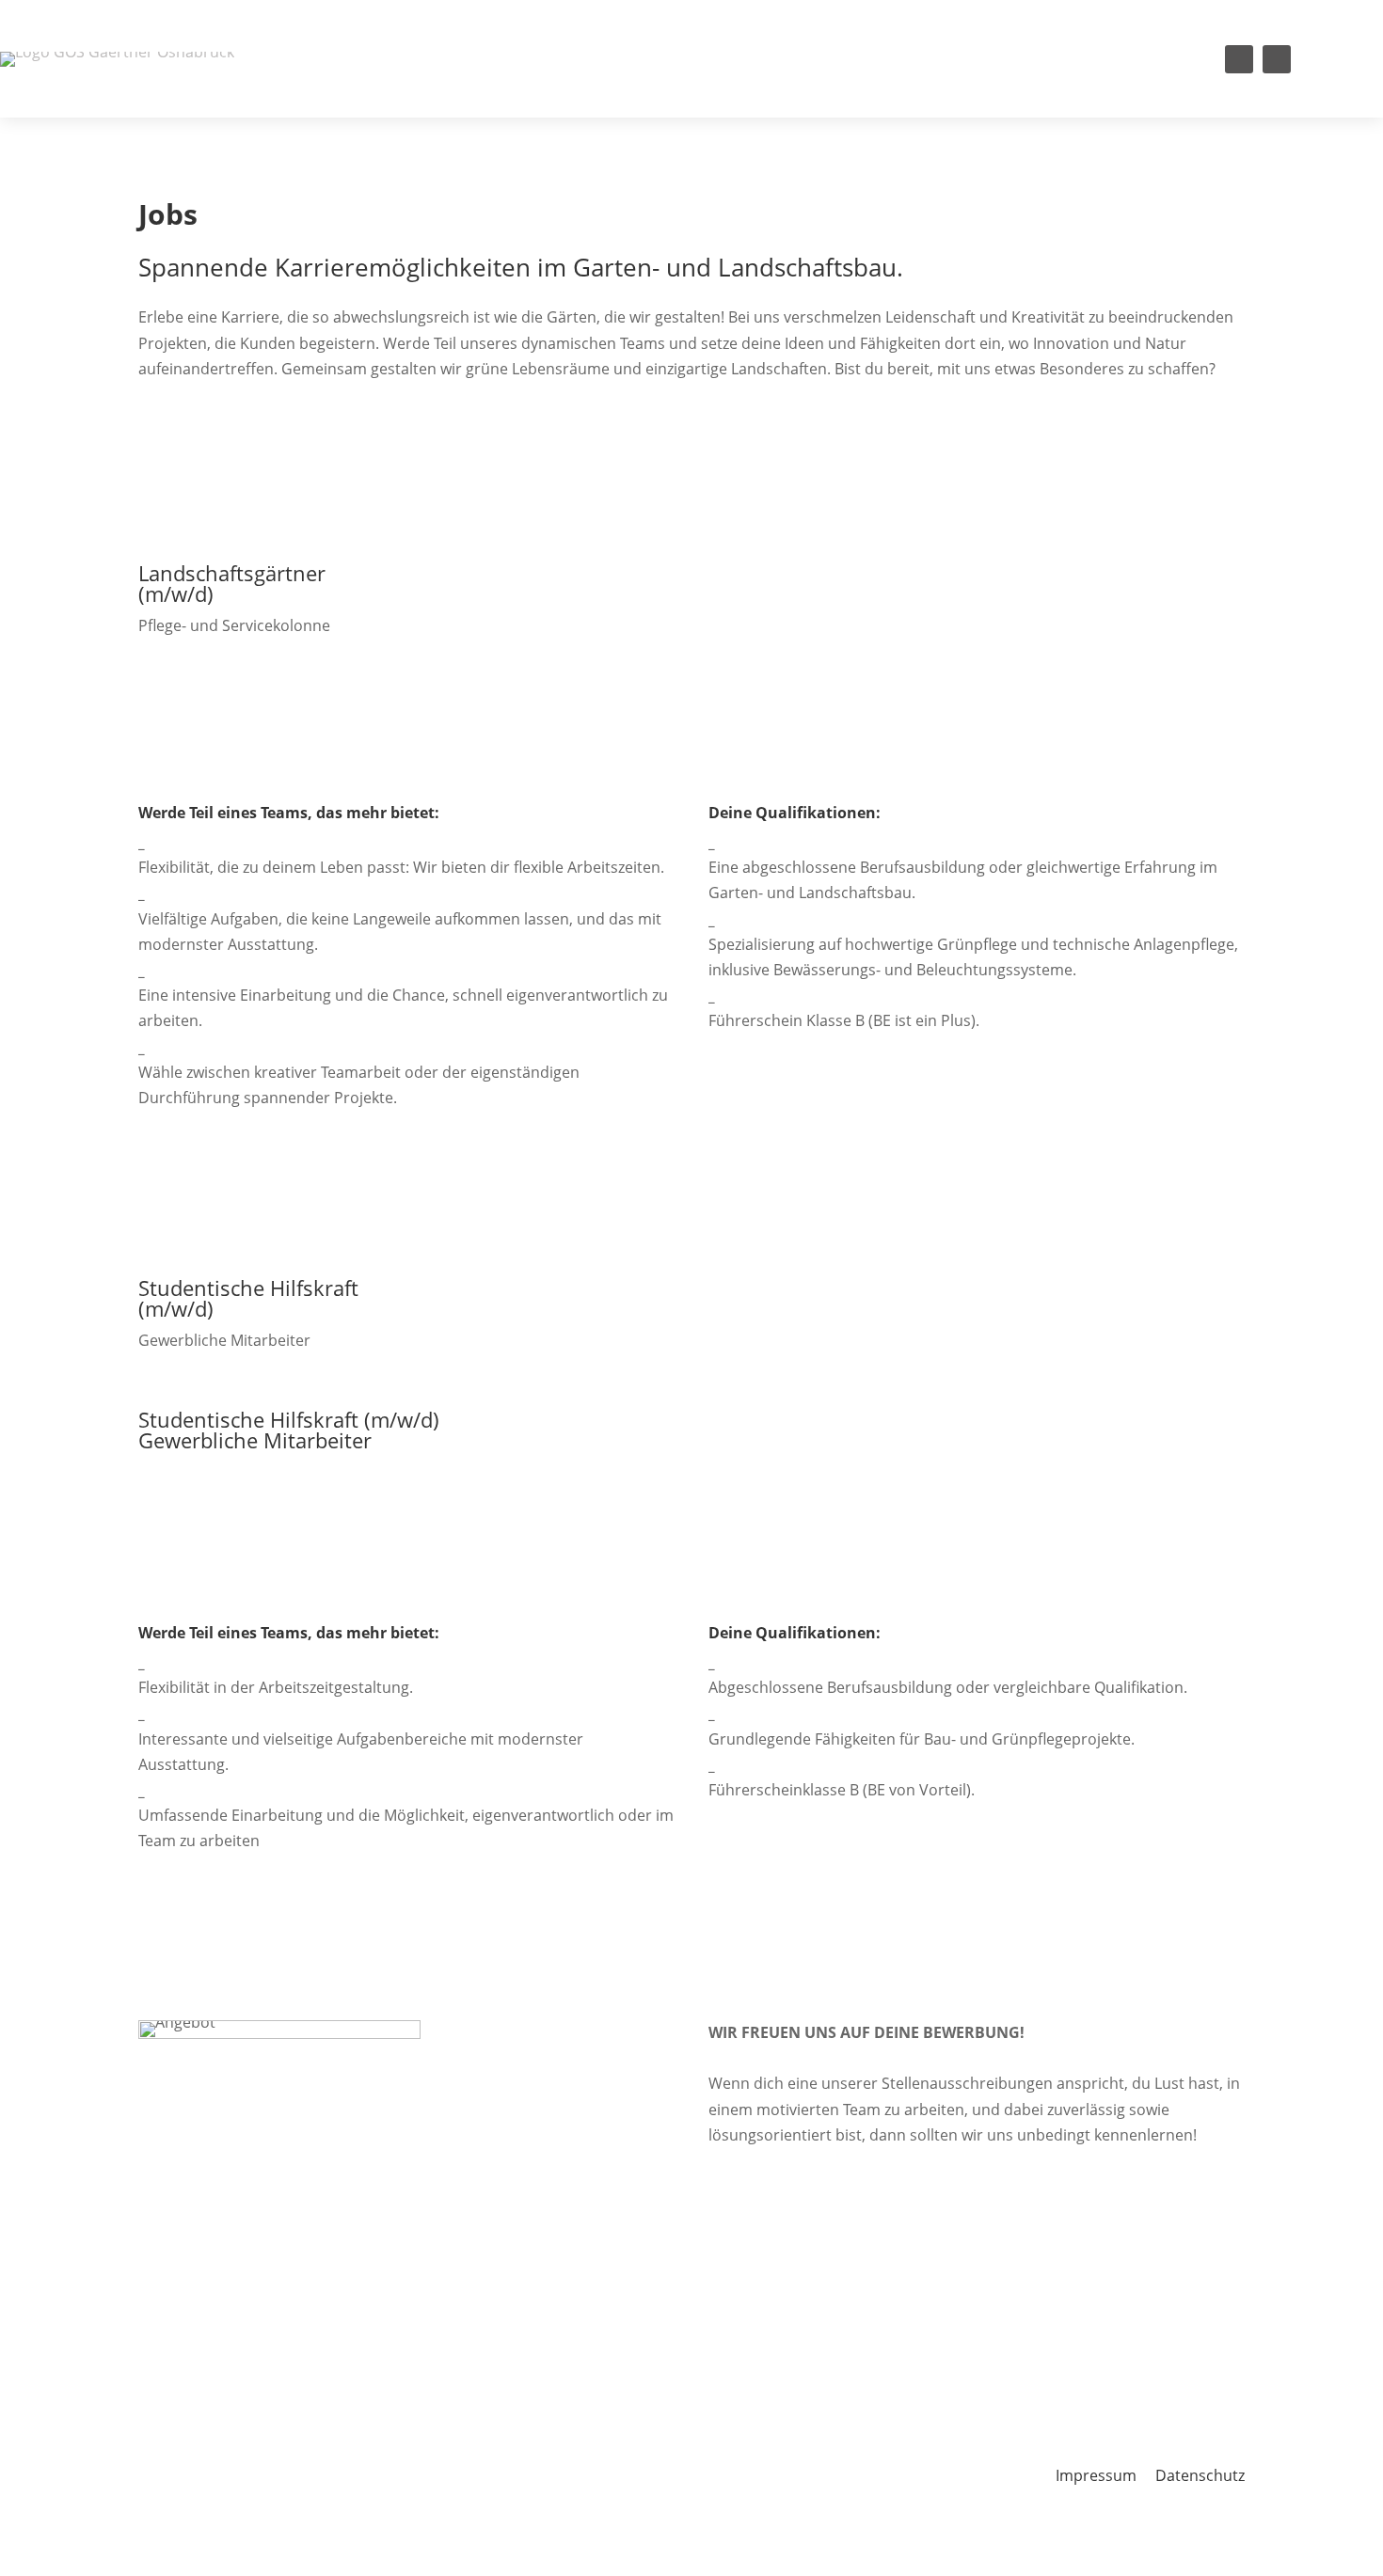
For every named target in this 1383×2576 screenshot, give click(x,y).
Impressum (1096, 2475)
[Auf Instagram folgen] (1277, 59)
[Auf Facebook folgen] (1239, 59)
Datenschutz (1200, 2475)
